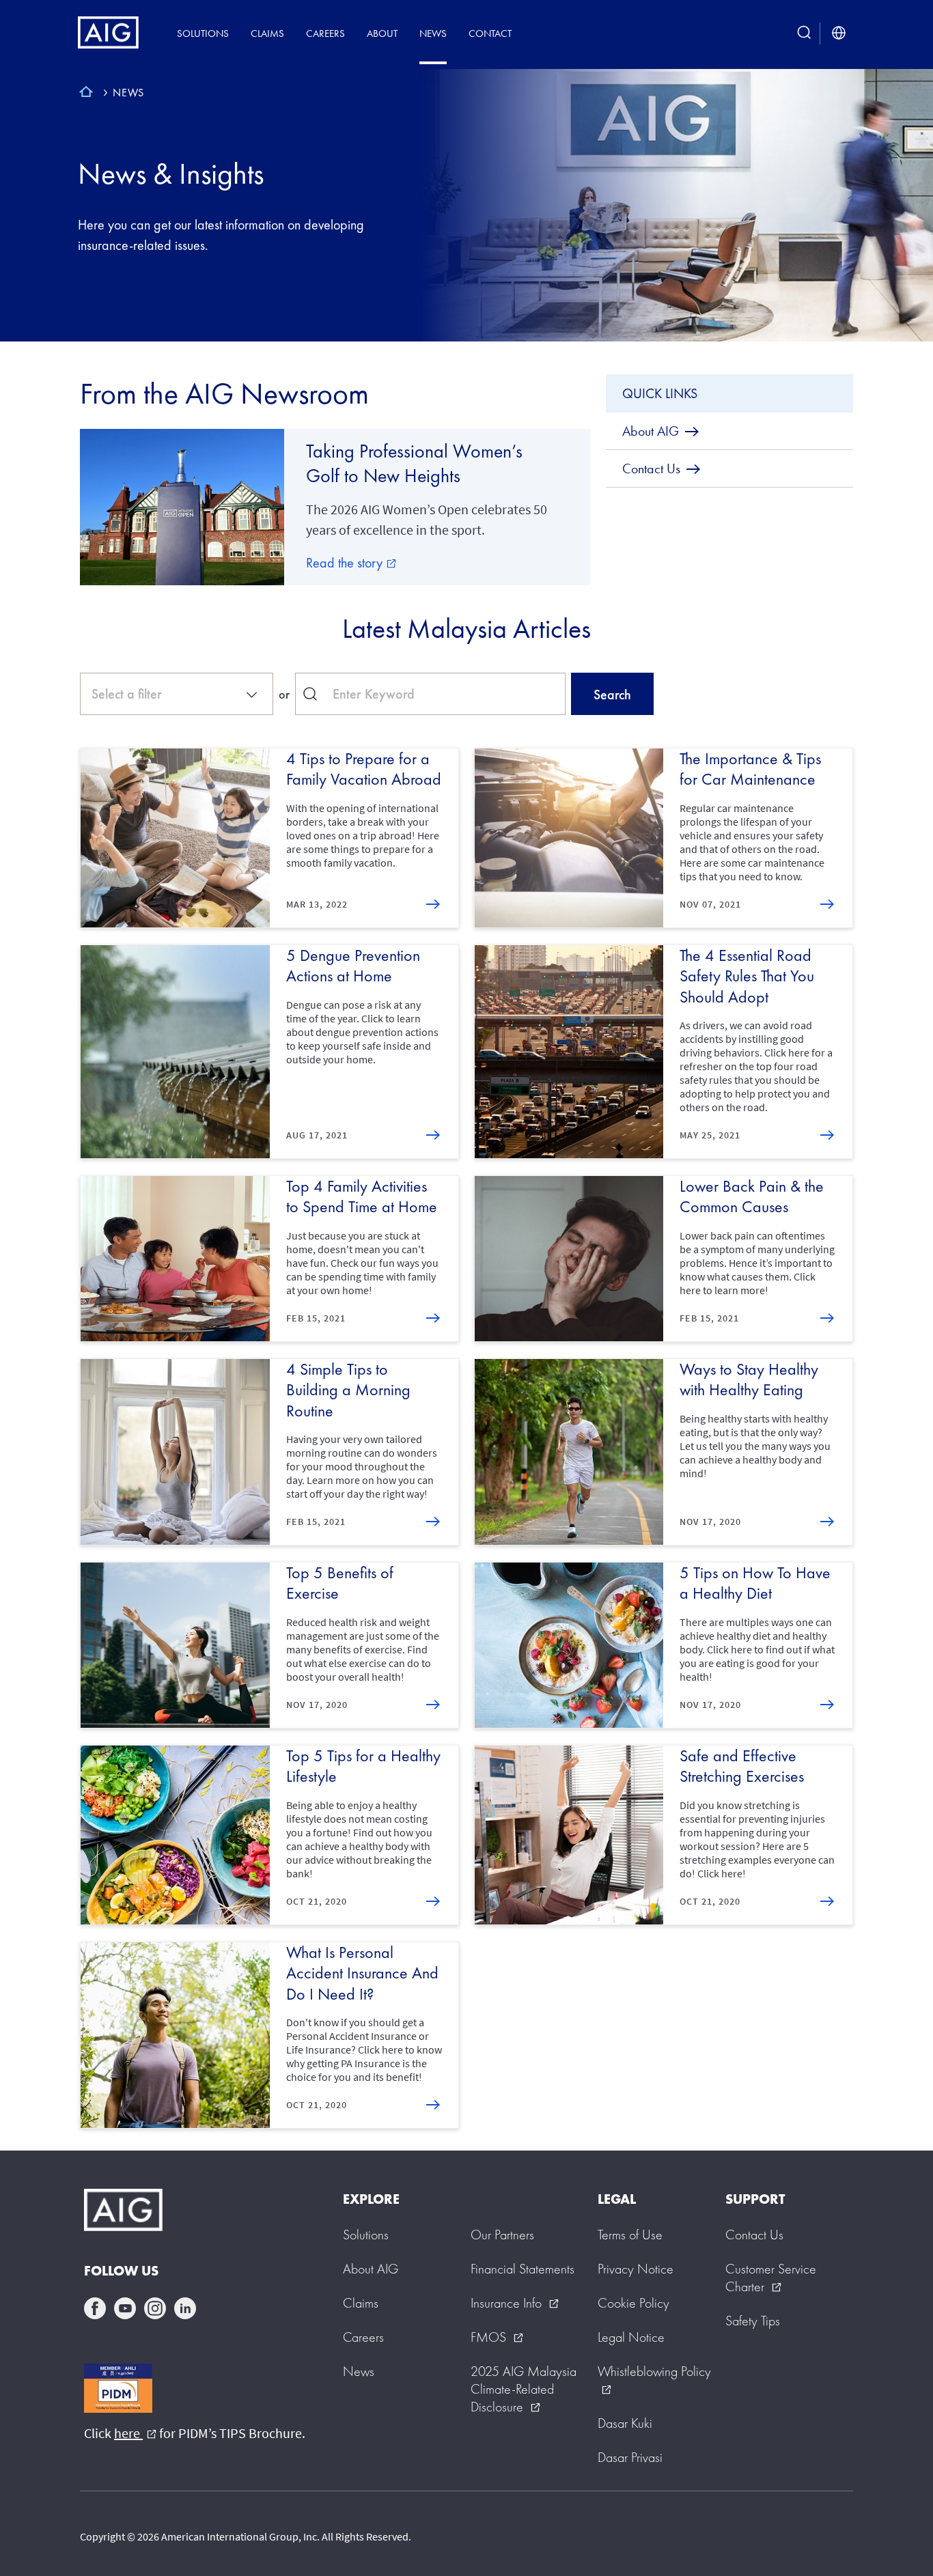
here (135, 2433)
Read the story (351, 563)
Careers (325, 33)
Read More (433, 904)
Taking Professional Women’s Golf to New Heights (414, 463)
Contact (490, 33)
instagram (155, 2308)
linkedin (185, 2308)
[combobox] (177, 694)
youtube (125, 2308)
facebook (95, 2308)
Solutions (203, 33)
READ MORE (433, 1135)
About (382, 33)
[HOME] (86, 94)
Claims (267, 33)
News (433, 33)
